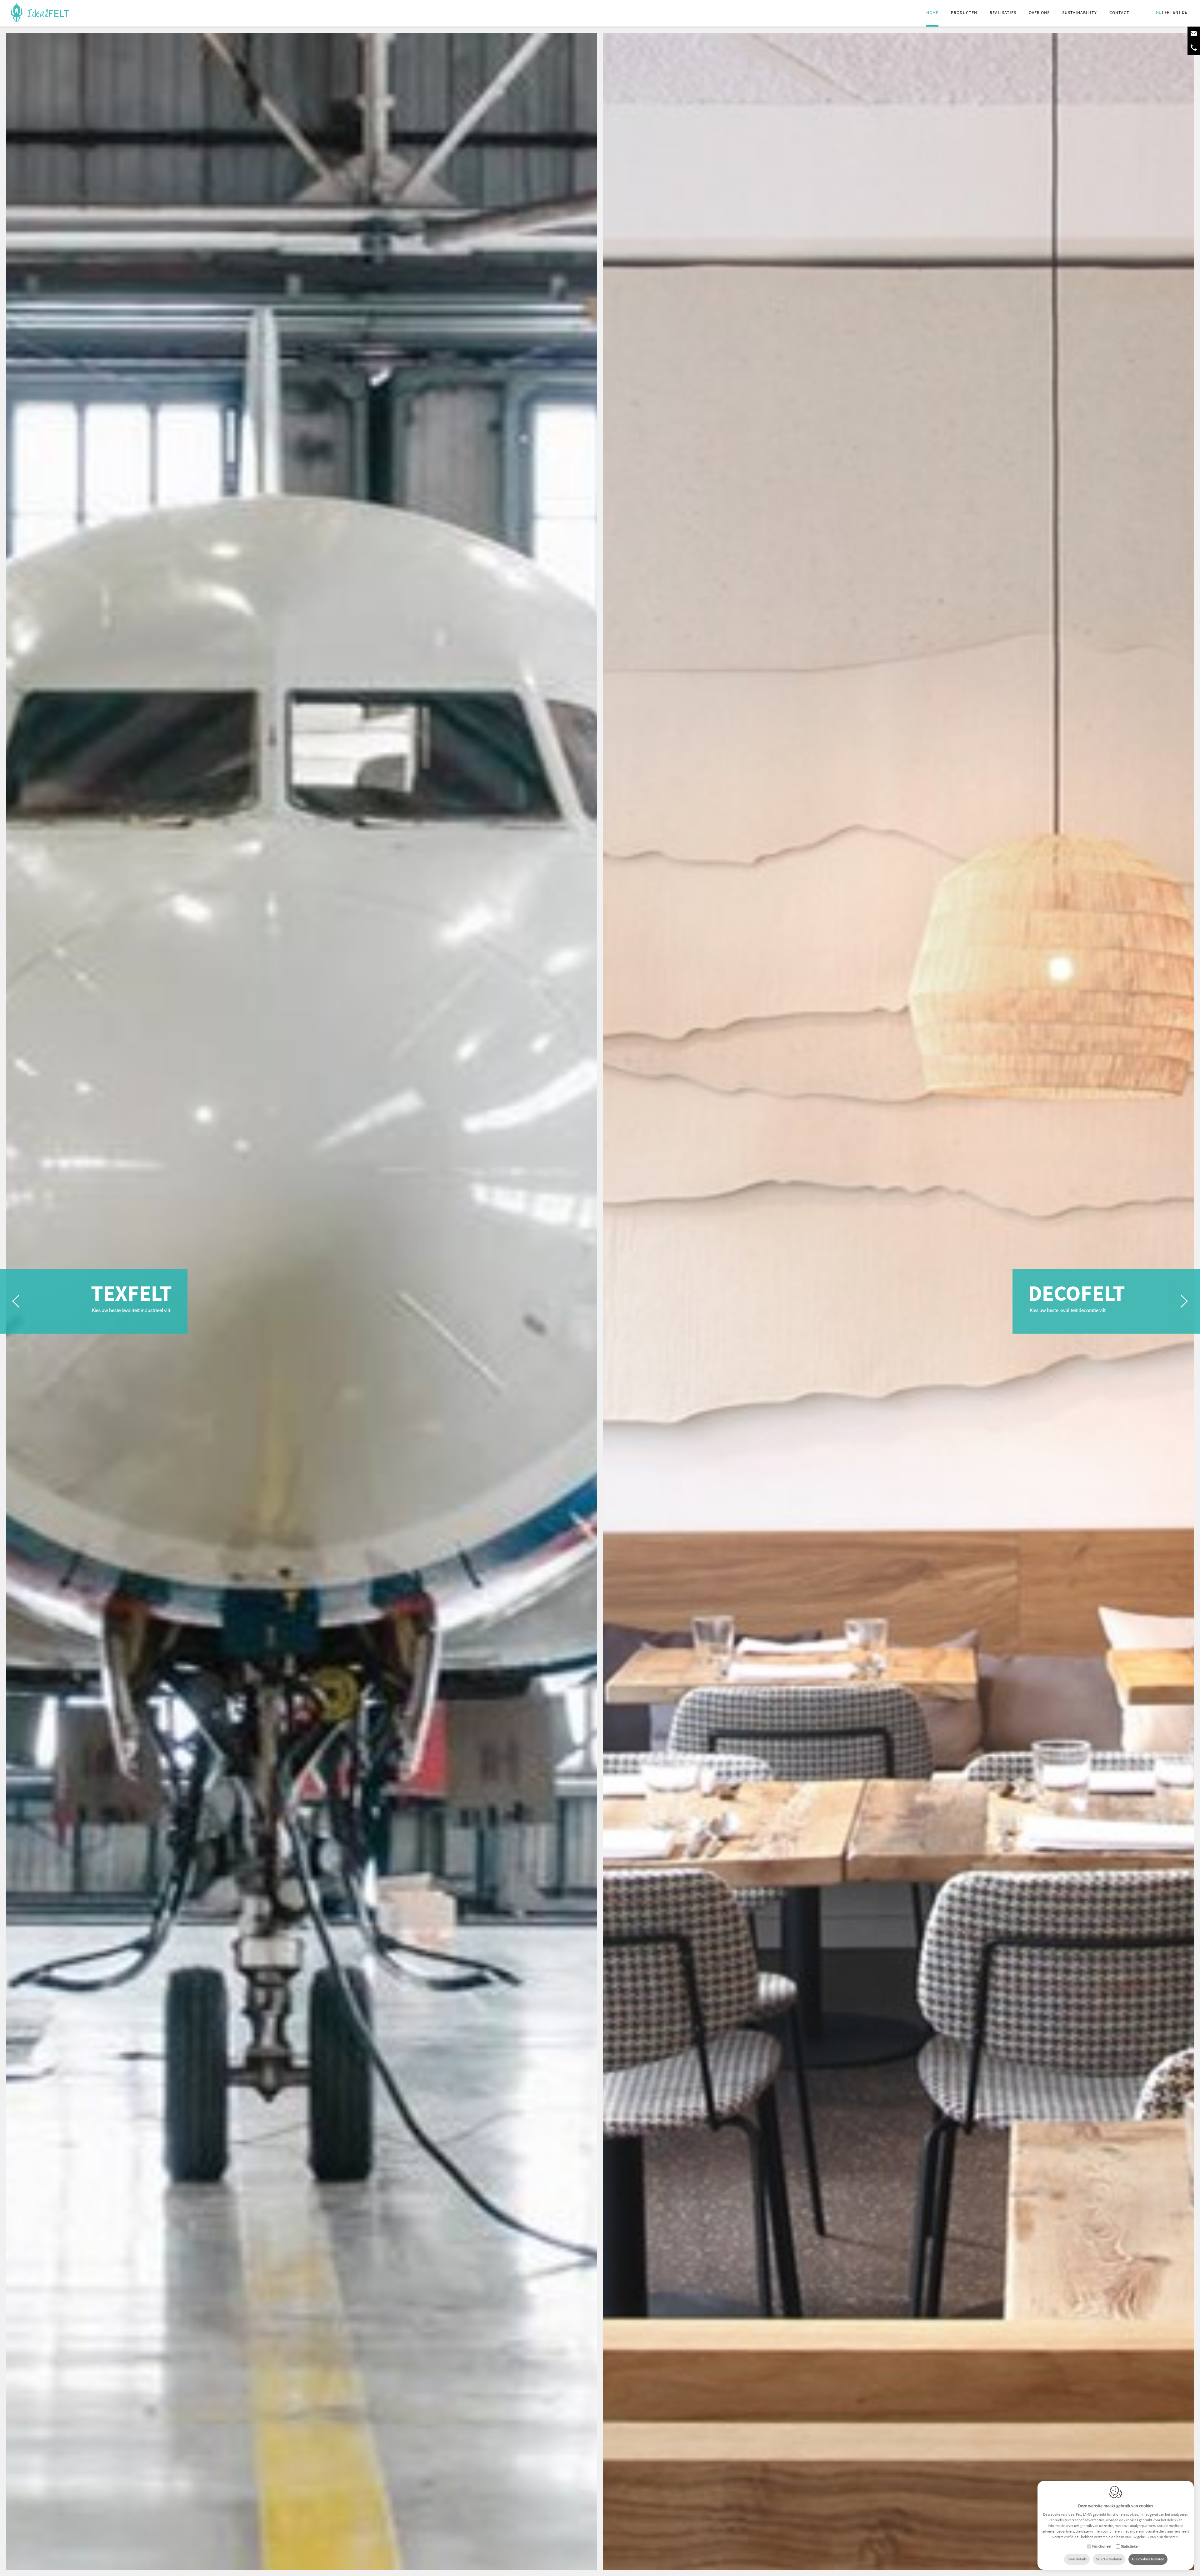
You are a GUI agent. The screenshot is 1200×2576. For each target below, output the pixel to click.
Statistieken (1130, 2547)
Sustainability (1080, 12)
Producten (964, 12)
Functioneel (1102, 2547)
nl (1158, 12)
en (1176, 12)
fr (1167, 12)
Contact (1119, 12)
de (1184, 12)
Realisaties (1003, 12)
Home (932, 12)
